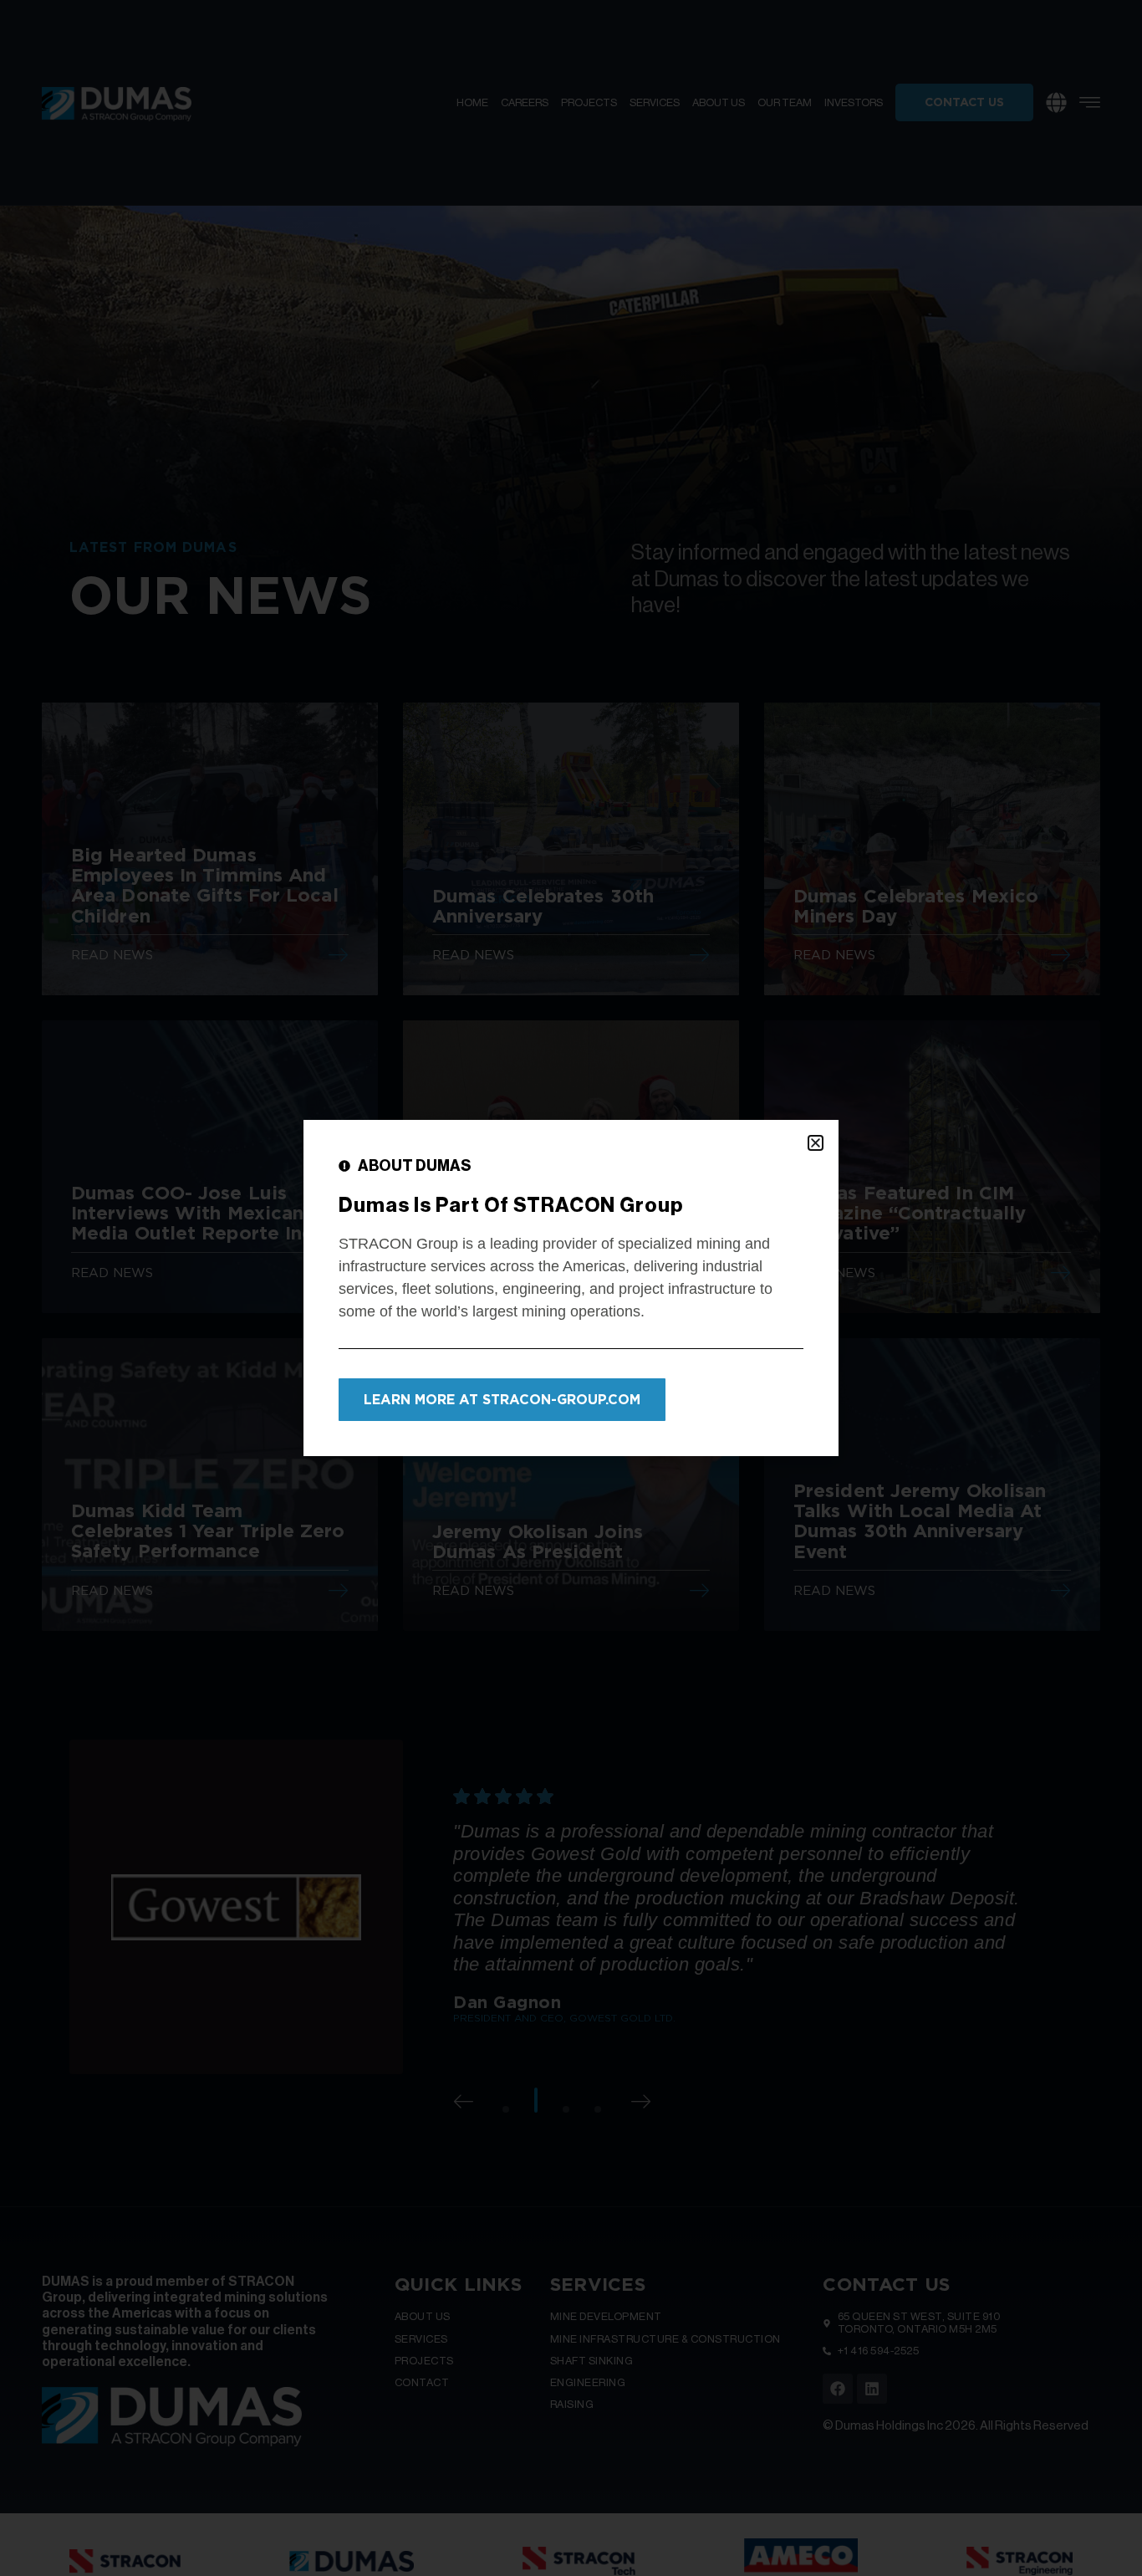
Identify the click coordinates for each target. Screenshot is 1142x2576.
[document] (571, 1288)
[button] (816, 1143)
